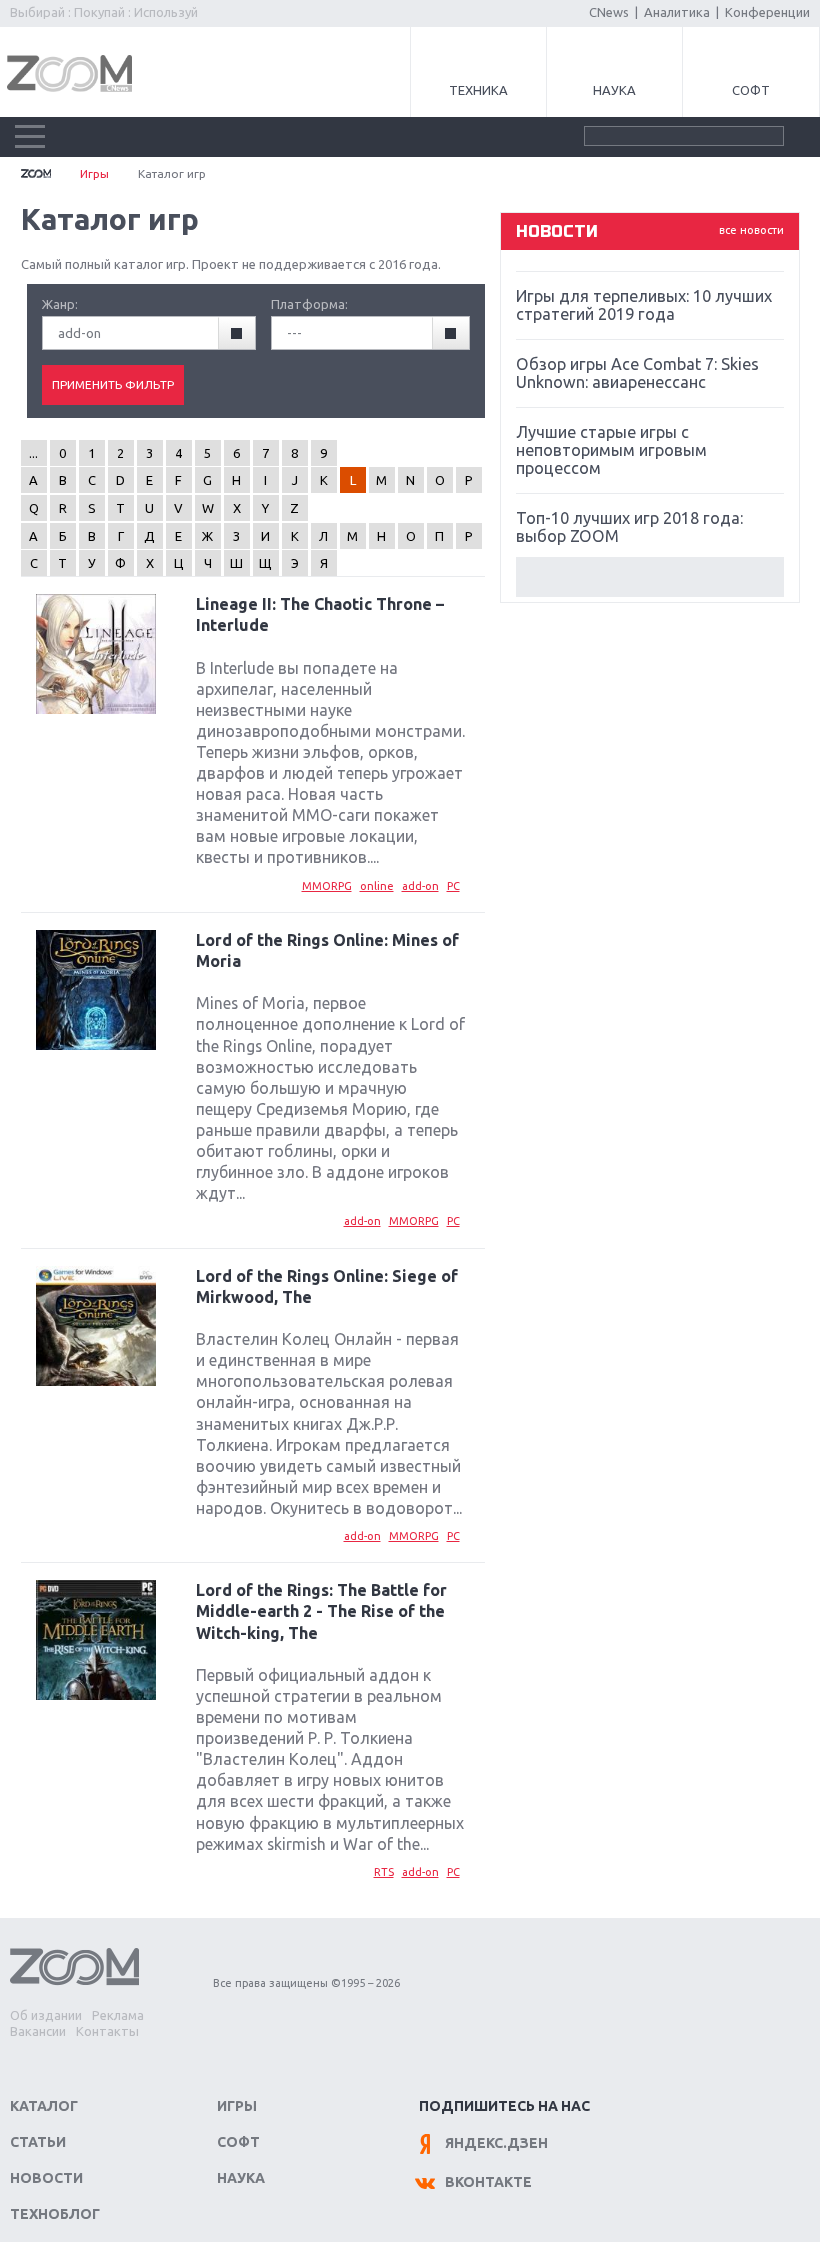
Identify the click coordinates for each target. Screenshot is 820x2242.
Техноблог (55, 2214)
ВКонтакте (488, 2182)
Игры (94, 173)
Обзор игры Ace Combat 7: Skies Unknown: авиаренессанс (637, 373)
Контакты (107, 2031)
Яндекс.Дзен (496, 2143)
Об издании (46, 2015)
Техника (478, 90)
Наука (614, 90)
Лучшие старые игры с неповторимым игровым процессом (611, 450)
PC (453, 886)
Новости (46, 2178)
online (377, 886)
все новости (751, 230)
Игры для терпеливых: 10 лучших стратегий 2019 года (644, 305)
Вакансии (38, 2031)
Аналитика (677, 12)
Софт (751, 90)
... (33, 453)
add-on (420, 886)
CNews (609, 12)
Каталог (44, 2106)
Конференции (767, 12)
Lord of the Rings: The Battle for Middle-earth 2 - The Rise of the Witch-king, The (321, 1611)
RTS (384, 1872)
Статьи (38, 2142)
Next (650, 577)
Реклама (118, 2015)
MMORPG (327, 886)
